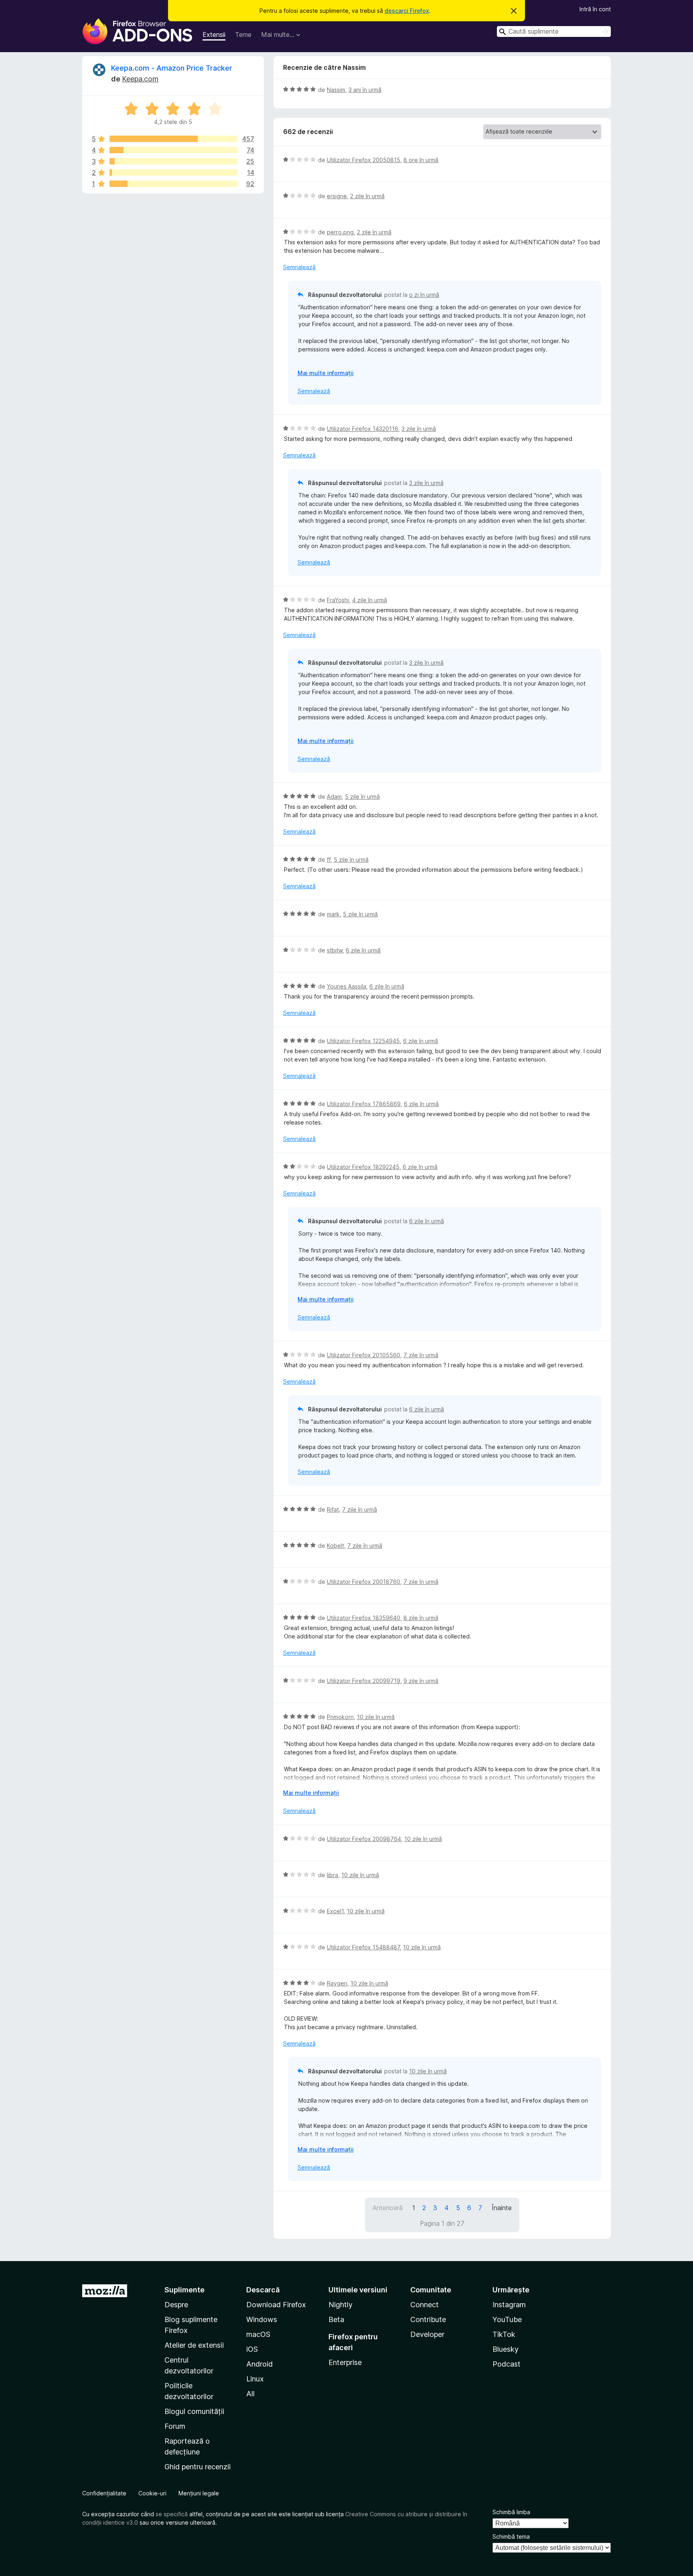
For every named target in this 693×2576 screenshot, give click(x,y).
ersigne (337, 196)
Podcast (507, 2364)
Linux (255, 2379)
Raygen (337, 1983)
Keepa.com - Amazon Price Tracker (172, 68)
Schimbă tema (511, 2536)
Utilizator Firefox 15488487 (363, 1947)
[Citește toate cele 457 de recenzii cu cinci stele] (173, 139)
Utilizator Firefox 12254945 (363, 1041)
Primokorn (340, 1717)
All (250, 2394)
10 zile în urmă (376, 1717)
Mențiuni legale (199, 2493)
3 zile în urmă (419, 429)
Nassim (336, 90)
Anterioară (388, 2208)
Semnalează (299, 267)
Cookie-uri (152, 2493)
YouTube (507, 2319)
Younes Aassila (346, 986)
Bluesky (506, 2349)
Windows (262, 2319)
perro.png (340, 232)
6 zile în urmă (363, 950)
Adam (334, 797)
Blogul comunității (194, 2411)
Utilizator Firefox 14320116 (363, 429)
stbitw (335, 950)
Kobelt (335, 1546)
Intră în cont (595, 9)
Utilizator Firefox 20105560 (364, 1355)
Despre (176, 2305)
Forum (175, 2426)
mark (333, 914)
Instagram (509, 2305)
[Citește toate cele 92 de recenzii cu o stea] (173, 184)
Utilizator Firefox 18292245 (363, 1167)
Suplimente (184, 2290)
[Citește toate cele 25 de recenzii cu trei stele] (173, 161)
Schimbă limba (511, 2512)
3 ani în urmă (365, 90)
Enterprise (345, 2362)
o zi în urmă (424, 295)
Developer (427, 2334)
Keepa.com (140, 79)
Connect (425, 2305)
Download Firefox (276, 2305)
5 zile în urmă (362, 797)
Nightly (340, 2305)
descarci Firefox (407, 11)
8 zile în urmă (421, 1618)
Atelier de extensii (194, 2345)
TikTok (504, 2334)
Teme (243, 35)
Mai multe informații (326, 373)
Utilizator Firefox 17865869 (364, 1104)
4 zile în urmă (370, 600)
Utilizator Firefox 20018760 (364, 1582)
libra (332, 1875)
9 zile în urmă (421, 1681)
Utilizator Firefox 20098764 (364, 1839)
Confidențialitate (104, 2493)
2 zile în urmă (367, 196)
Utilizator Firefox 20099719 (364, 1681)
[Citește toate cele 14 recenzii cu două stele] (173, 173)
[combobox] (554, 31)
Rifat (333, 1509)
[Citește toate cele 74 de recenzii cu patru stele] (173, 150)
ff (329, 860)
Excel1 (335, 1911)
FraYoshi (338, 600)
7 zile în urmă (421, 1355)
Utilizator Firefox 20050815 (364, 160)
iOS (252, 2349)
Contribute (428, 2319)
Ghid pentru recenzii (198, 2467)
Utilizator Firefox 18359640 (364, 1618)
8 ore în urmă (421, 160)
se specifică (172, 2514)
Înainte (502, 2208)
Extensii (214, 35)
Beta (336, 2319)
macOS (258, 2334)
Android (259, 2364)
